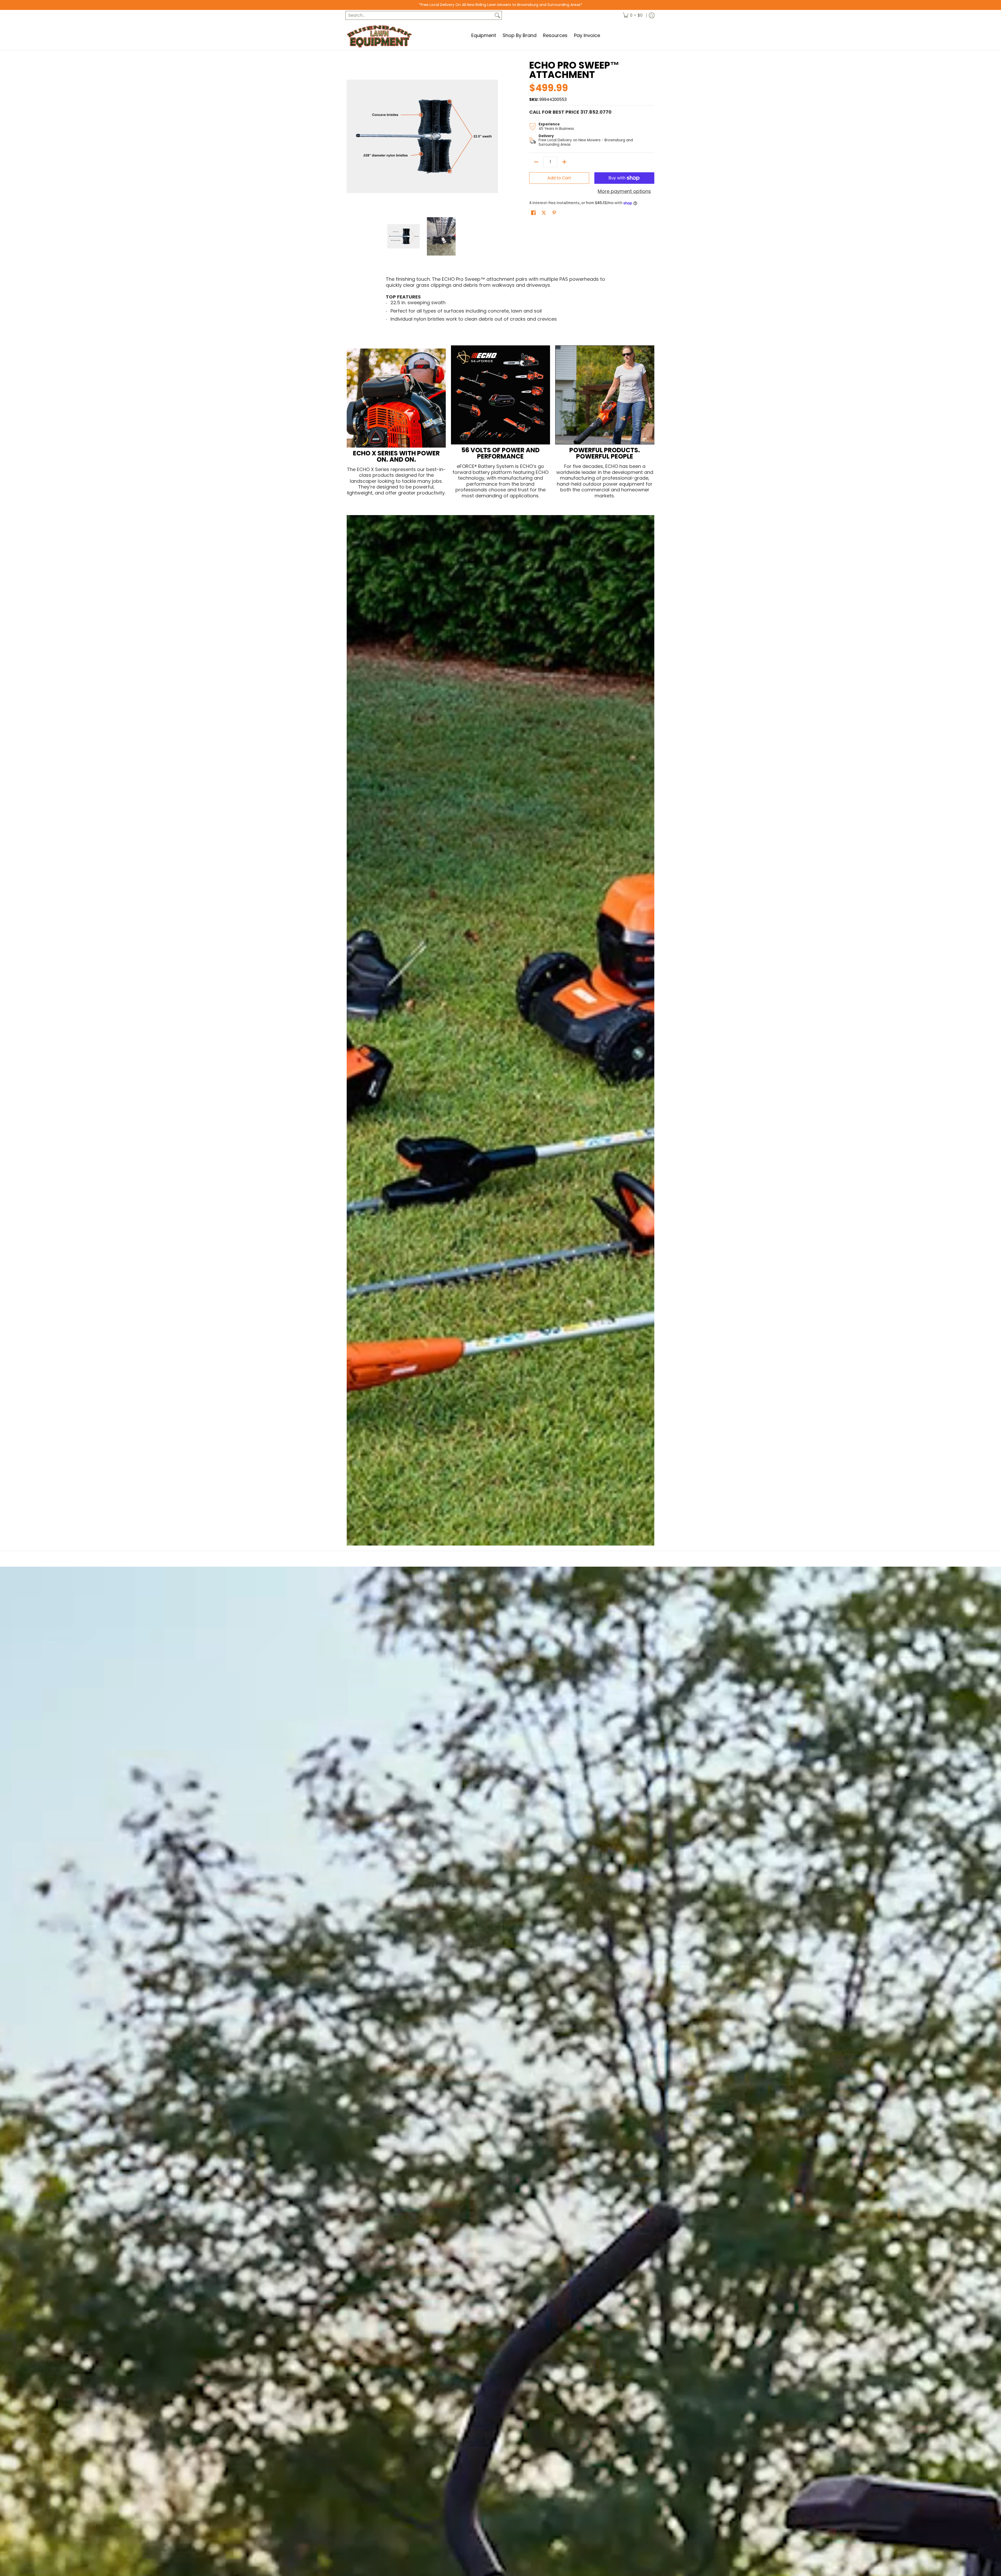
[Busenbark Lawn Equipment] (379, 35)
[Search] (497, 16)
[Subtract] (536, 162)
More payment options (624, 191)
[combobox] (419, 16)
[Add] (564, 162)
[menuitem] (633, 16)
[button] (533, 213)
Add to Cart (559, 178)
